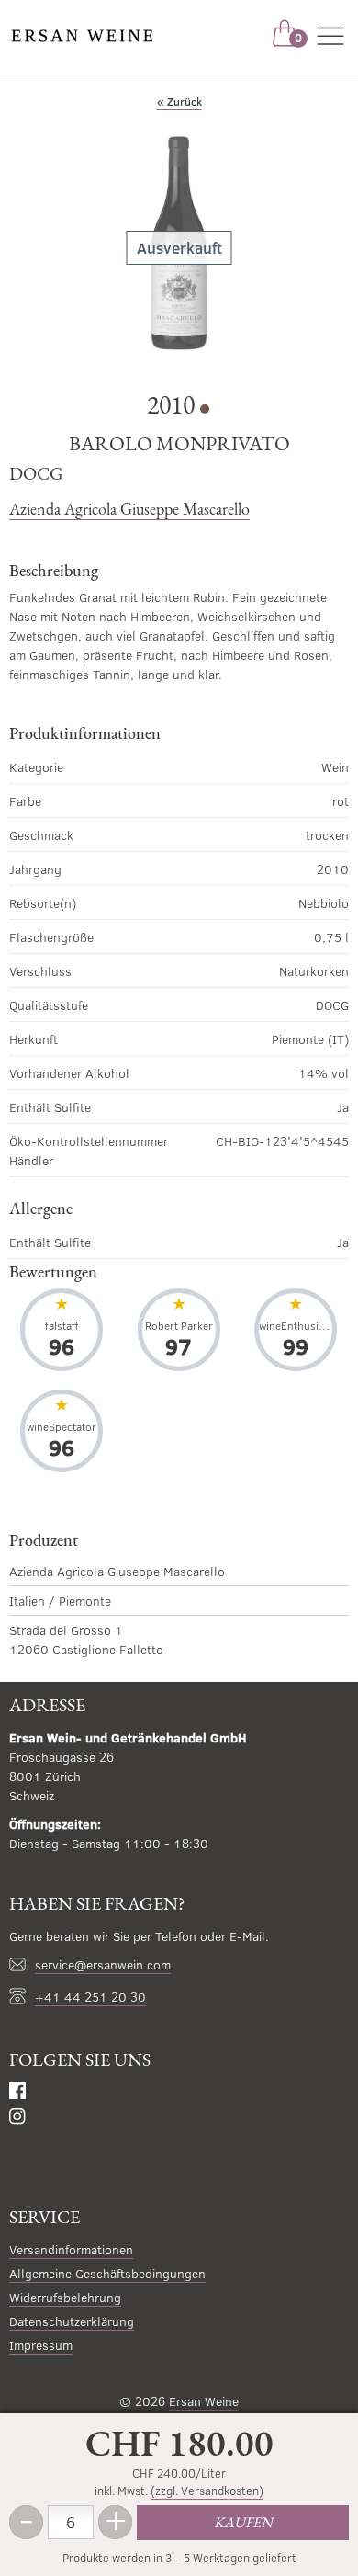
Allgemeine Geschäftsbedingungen (107, 2273)
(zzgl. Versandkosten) (207, 2491)
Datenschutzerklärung (72, 2321)
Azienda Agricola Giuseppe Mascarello (129, 509)
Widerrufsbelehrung (65, 2297)
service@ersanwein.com (103, 1964)
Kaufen (243, 2522)
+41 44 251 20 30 (90, 1997)
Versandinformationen (71, 2249)
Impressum (41, 2345)
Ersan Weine (204, 2401)
